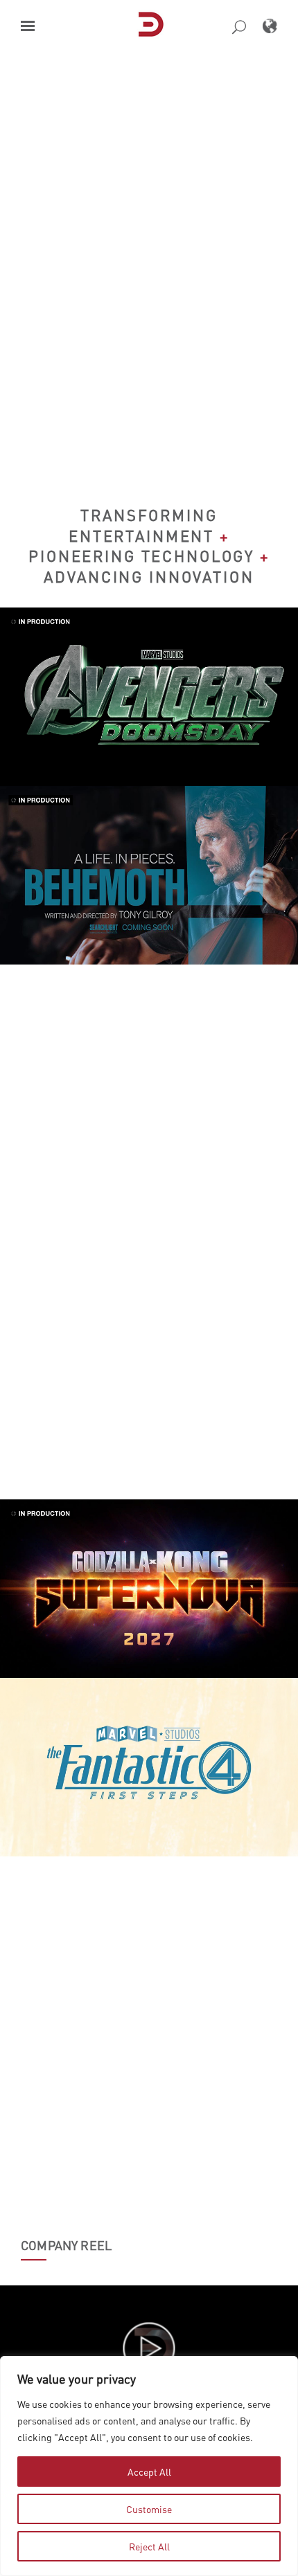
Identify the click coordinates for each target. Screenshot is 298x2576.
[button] (28, 26)
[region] (149, 2466)
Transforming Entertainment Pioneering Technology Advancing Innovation (149, 546)
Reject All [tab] (149, 2546)
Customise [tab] (149, 2509)
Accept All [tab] (149, 2472)
